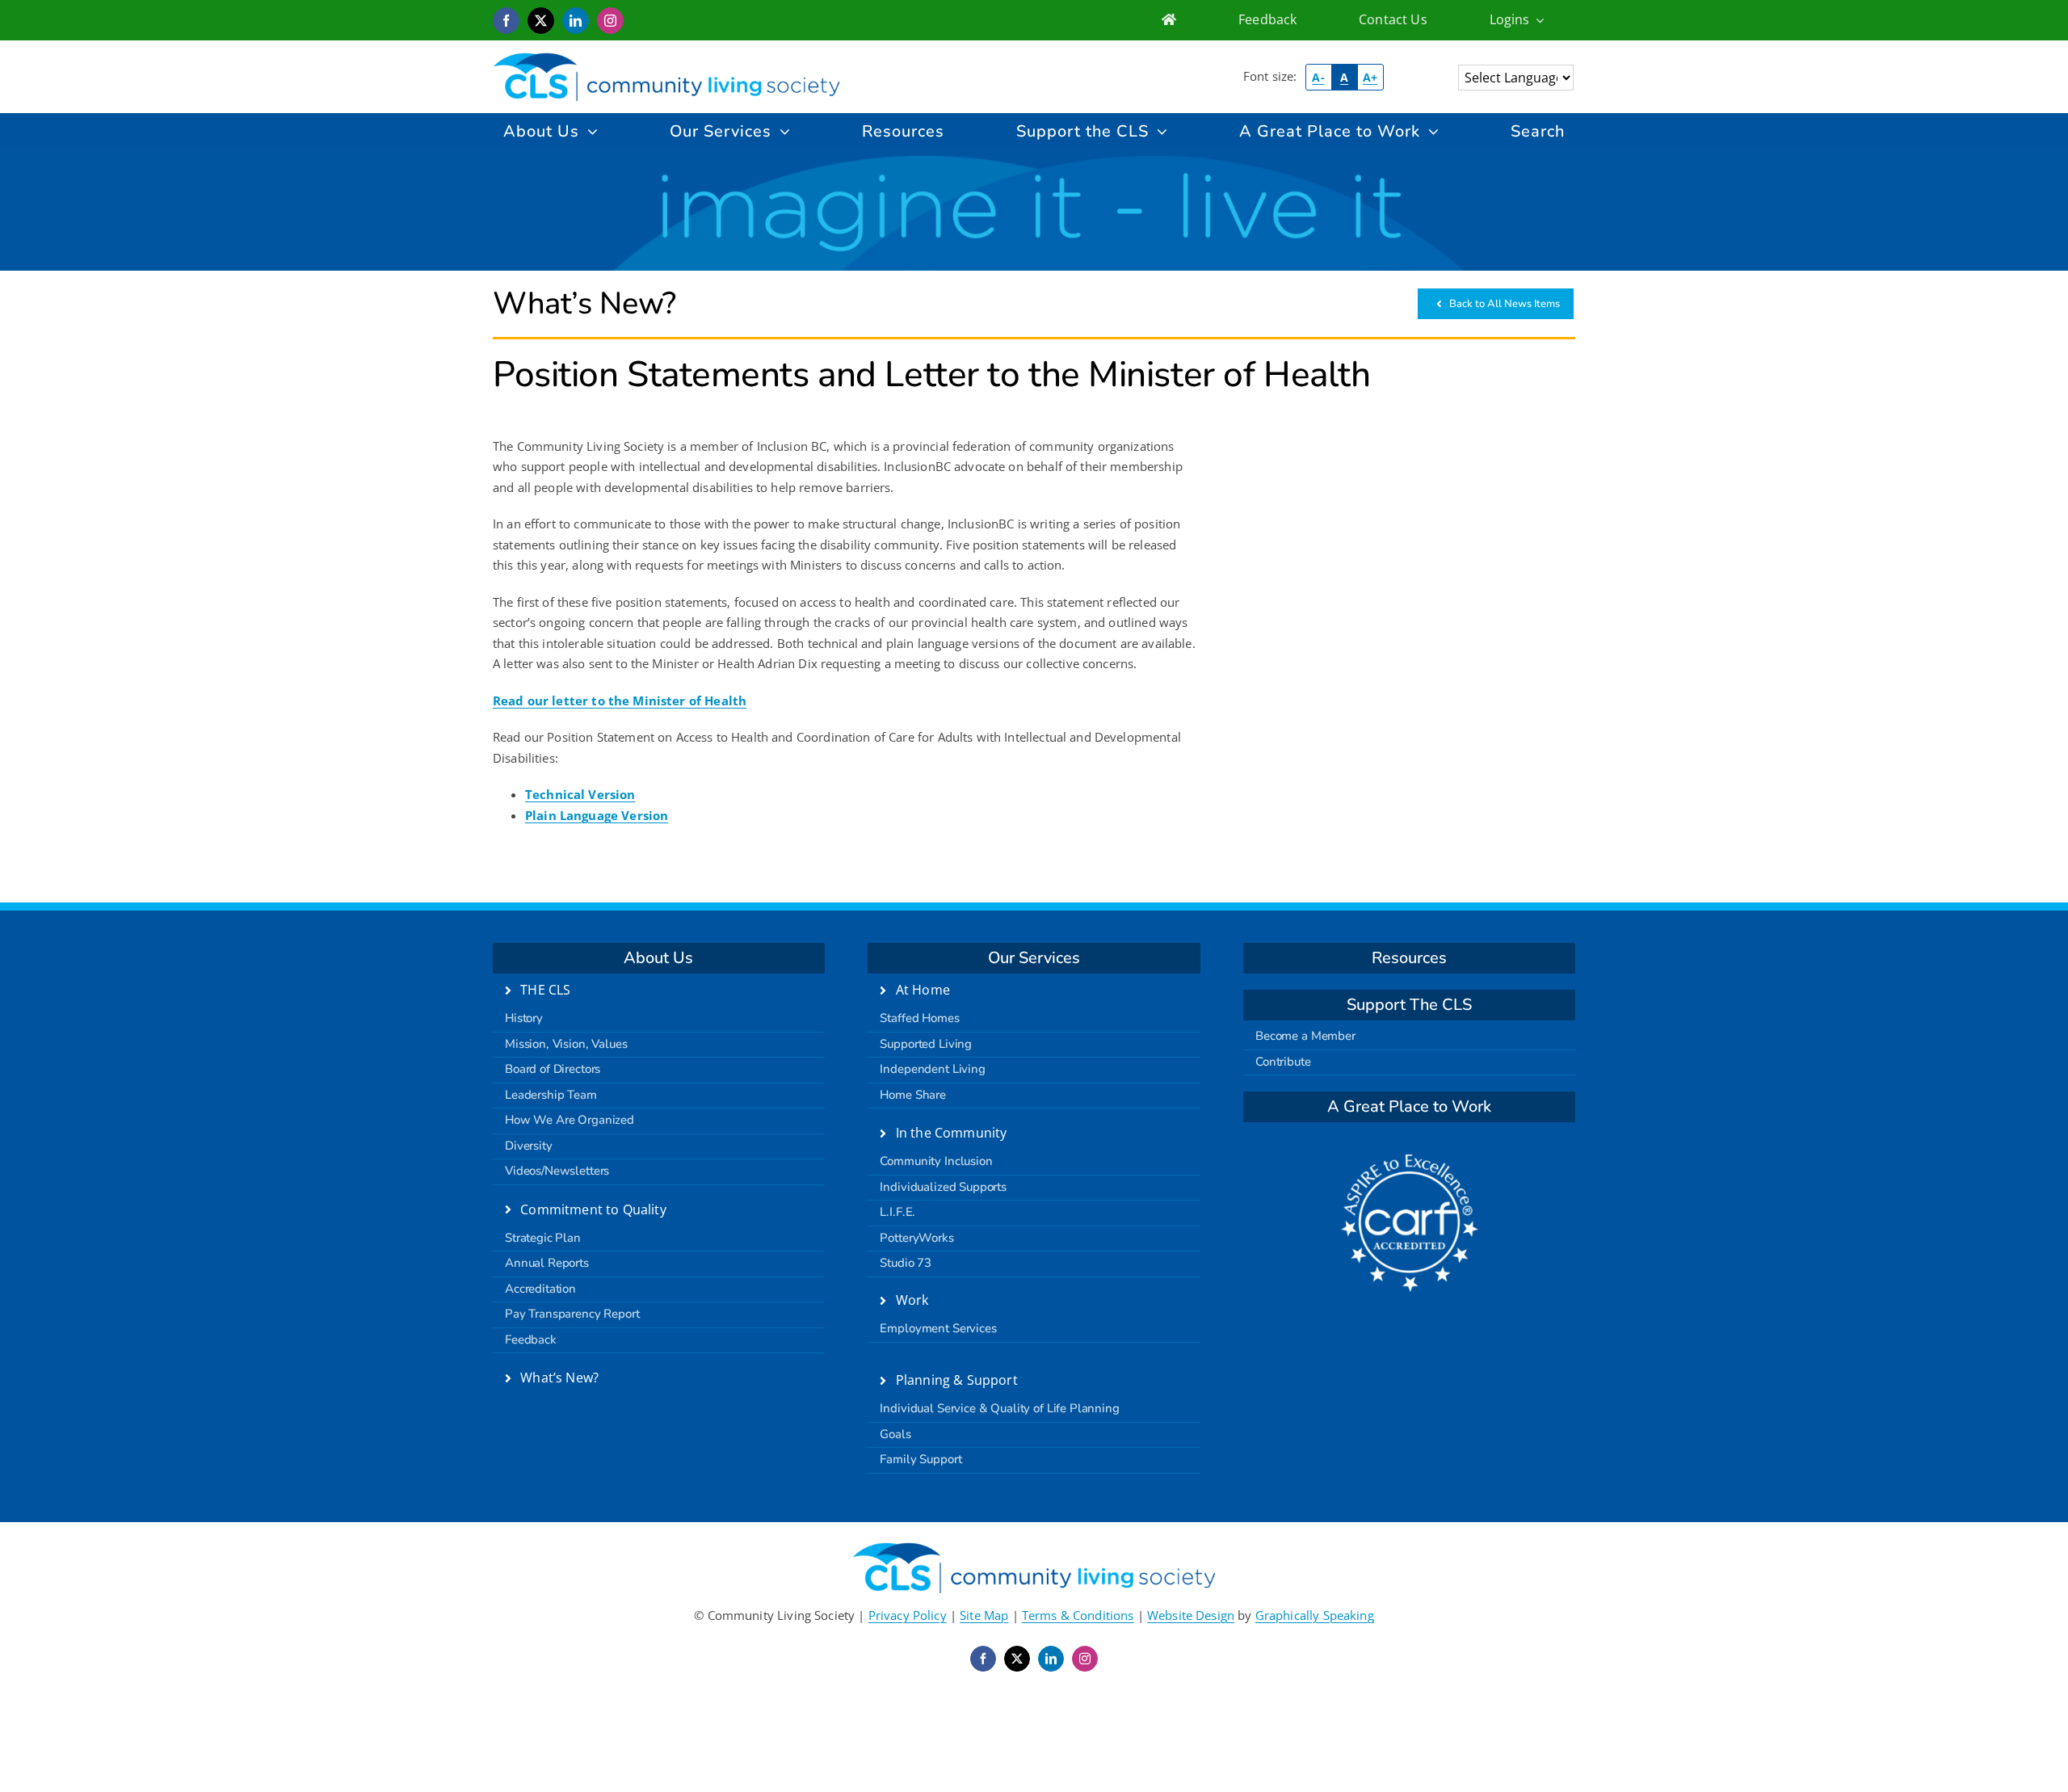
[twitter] (541, 21)
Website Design (1191, 1615)
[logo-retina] (666, 58)
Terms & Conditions (1078, 1615)
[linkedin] (576, 21)
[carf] (1410, 1160)
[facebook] (506, 21)
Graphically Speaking (1315, 1615)
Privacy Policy (908, 1615)
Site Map (984, 1615)
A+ (1370, 77)
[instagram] (610, 21)
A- (1318, 77)
